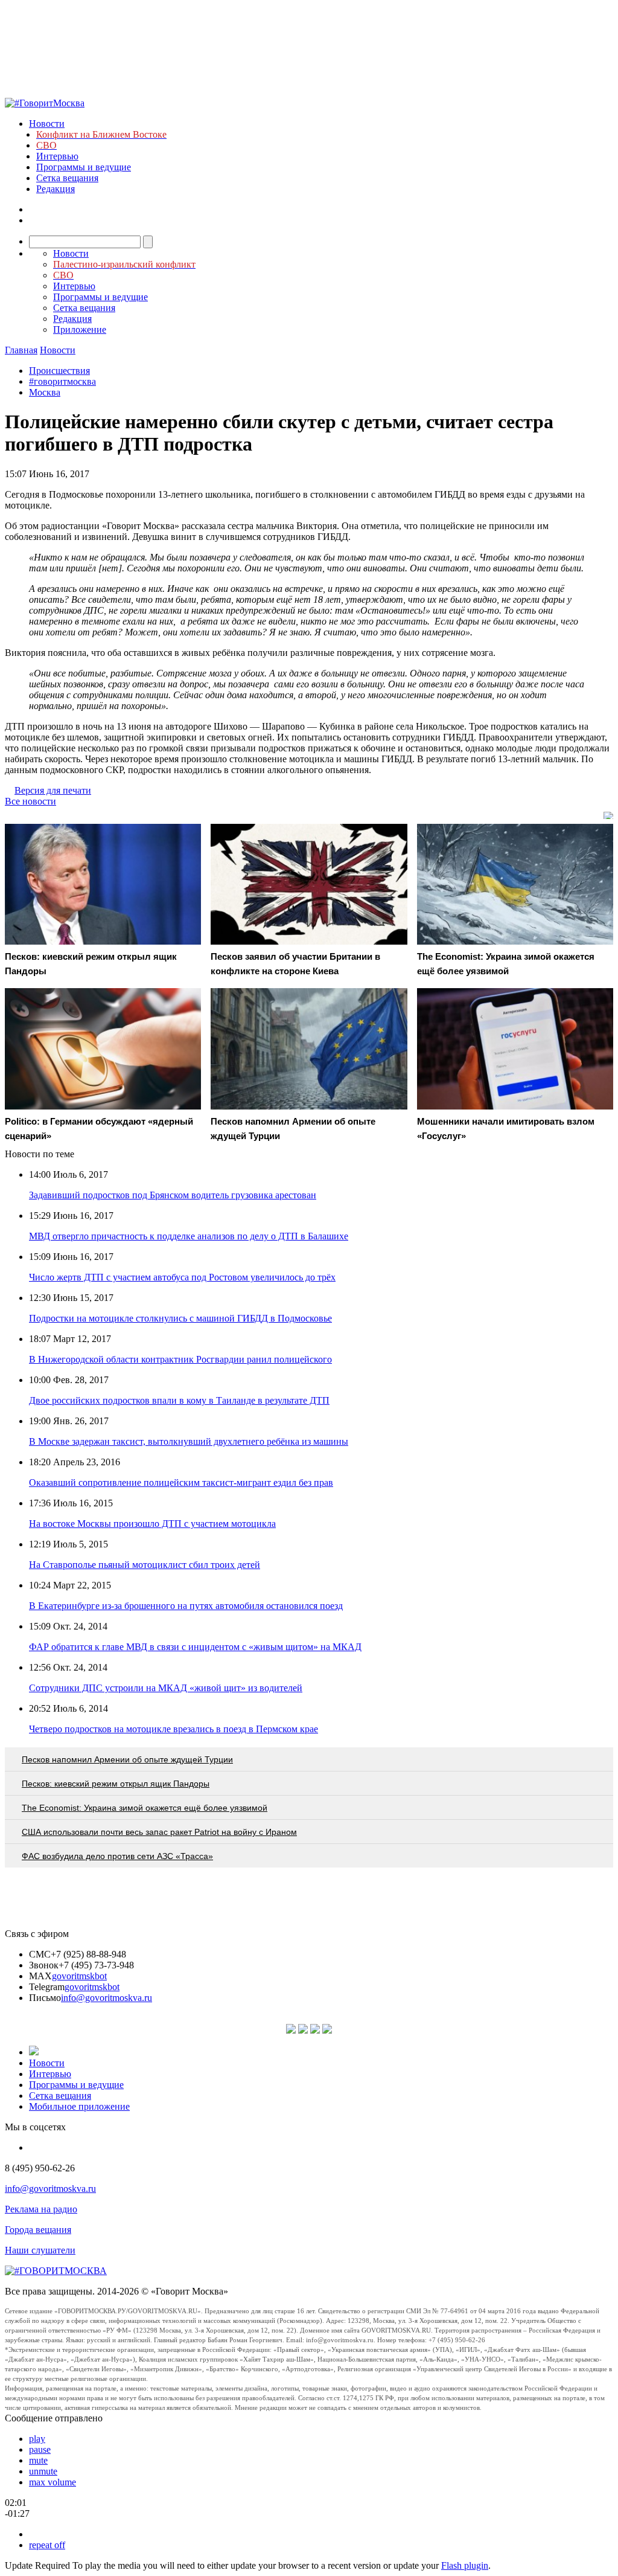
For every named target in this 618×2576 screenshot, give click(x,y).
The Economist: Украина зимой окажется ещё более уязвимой (145, 1808)
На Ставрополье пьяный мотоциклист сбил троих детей (145, 1565)
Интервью (57, 156)
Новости (47, 124)
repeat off (47, 2545)
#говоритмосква (62, 381)
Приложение (80, 329)
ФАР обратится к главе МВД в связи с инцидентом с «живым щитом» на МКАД (195, 1647)
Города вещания (38, 2230)
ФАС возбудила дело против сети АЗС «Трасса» (117, 1856)
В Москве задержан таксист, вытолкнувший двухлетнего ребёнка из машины (189, 1441)
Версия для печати (53, 790)
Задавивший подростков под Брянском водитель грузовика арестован (173, 1195)
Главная (21, 350)
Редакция (56, 189)
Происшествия (59, 371)
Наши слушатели (40, 2250)
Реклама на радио (41, 2209)
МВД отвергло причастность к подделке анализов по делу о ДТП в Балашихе (189, 1236)
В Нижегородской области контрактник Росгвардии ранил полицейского (180, 1359)
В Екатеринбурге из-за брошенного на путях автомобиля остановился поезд (186, 1606)
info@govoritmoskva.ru (107, 1998)
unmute (43, 2471)
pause (40, 2449)
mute (38, 2460)
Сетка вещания (67, 178)
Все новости (30, 801)
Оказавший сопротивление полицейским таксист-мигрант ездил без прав (181, 1482)
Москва (45, 392)
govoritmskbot (79, 1976)
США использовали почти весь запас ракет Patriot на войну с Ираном (159, 1832)
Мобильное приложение (79, 2106)
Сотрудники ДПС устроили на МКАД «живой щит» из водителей (166, 1688)
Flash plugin (465, 2565)
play (37, 2439)
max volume (53, 2482)
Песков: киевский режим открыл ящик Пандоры (116, 1784)
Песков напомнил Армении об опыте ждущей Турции (127, 1759)
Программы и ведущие (84, 167)
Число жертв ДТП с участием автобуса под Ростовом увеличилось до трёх (182, 1277)
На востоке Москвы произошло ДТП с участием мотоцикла (152, 1524)
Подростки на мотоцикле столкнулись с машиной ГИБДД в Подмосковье (180, 1318)
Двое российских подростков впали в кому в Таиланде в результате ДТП (179, 1400)
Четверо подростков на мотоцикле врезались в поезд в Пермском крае (174, 1729)
